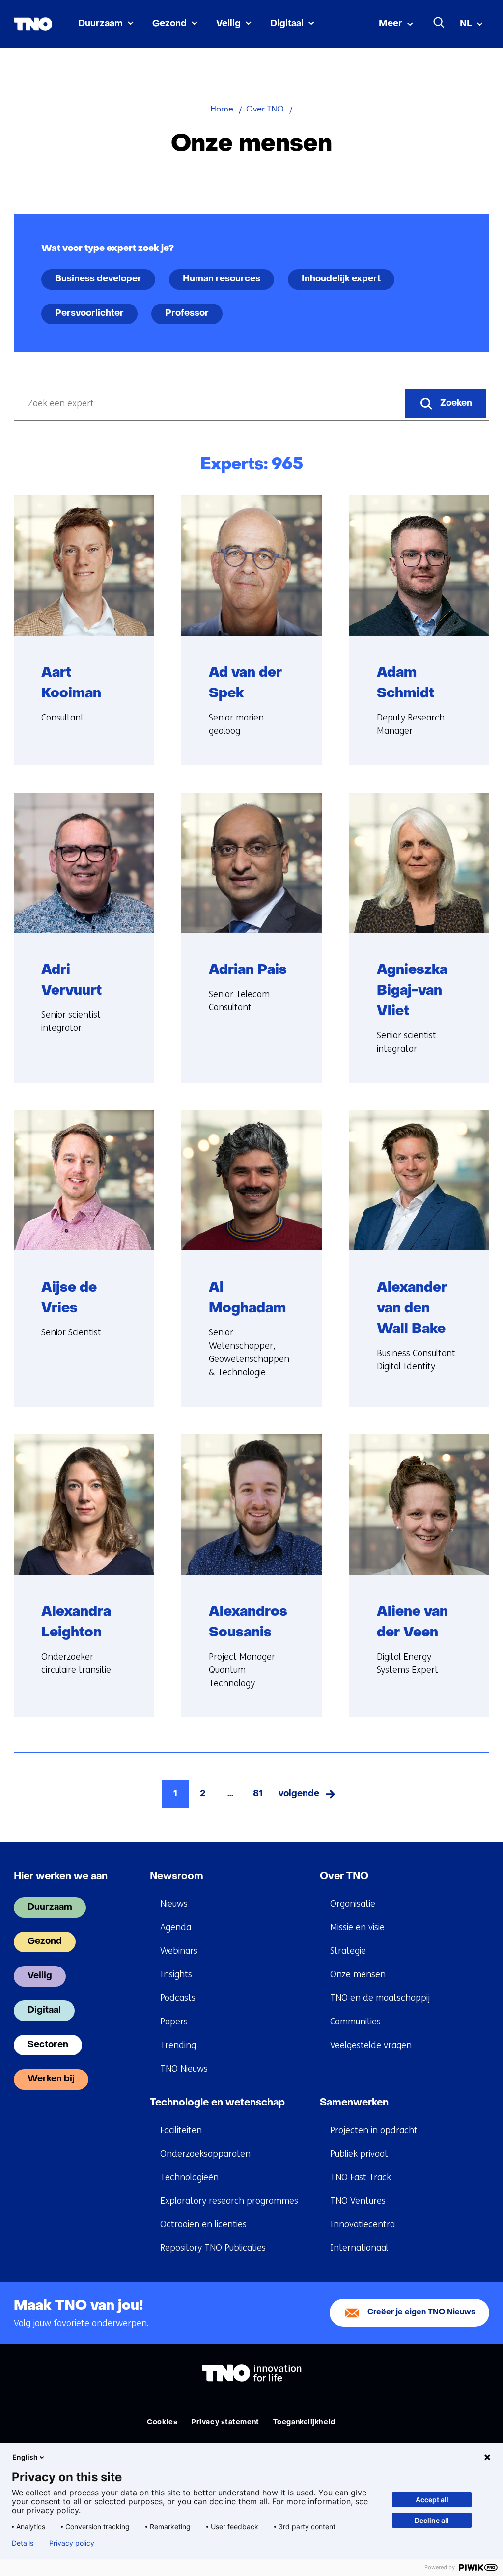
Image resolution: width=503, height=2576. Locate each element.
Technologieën (189, 2177)
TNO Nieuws (184, 2069)
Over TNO (344, 1877)
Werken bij (51, 2079)
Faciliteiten (181, 2130)
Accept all (432, 2500)
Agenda (176, 1927)
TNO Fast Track (361, 2177)
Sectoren (48, 2045)
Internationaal (359, 2248)
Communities (355, 2022)
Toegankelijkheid (304, 2423)
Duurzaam (100, 24)
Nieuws (174, 1904)
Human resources (222, 279)
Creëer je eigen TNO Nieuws (421, 2313)
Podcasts (178, 1998)
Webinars (179, 1951)
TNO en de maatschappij (380, 1998)
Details (23, 2543)
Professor (187, 314)
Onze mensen (358, 1974)
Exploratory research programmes (229, 2201)
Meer (391, 24)
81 (258, 1794)
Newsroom (177, 1877)
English (25, 2457)
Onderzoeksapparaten (205, 2154)
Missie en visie (357, 1927)
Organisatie (353, 1904)
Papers (174, 2022)
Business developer (98, 279)
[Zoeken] (439, 23)
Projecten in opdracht (374, 2130)
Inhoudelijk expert (341, 279)
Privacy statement (225, 2423)
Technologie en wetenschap (217, 2103)
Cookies (162, 2423)
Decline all (432, 2520)
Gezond (169, 24)
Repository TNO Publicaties (213, 2248)
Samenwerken (354, 2103)
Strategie (348, 1951)
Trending (178, 2045)
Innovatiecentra (363, 2224)
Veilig (228, 24)
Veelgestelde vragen (371, 2045)
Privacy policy (72, 2543)
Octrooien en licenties (203, 2224)
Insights (176, 1974)
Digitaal (287, 24)
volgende (307, 1797)
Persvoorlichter (89, 314)
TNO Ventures (358, 2201)
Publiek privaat (359, 2154)
